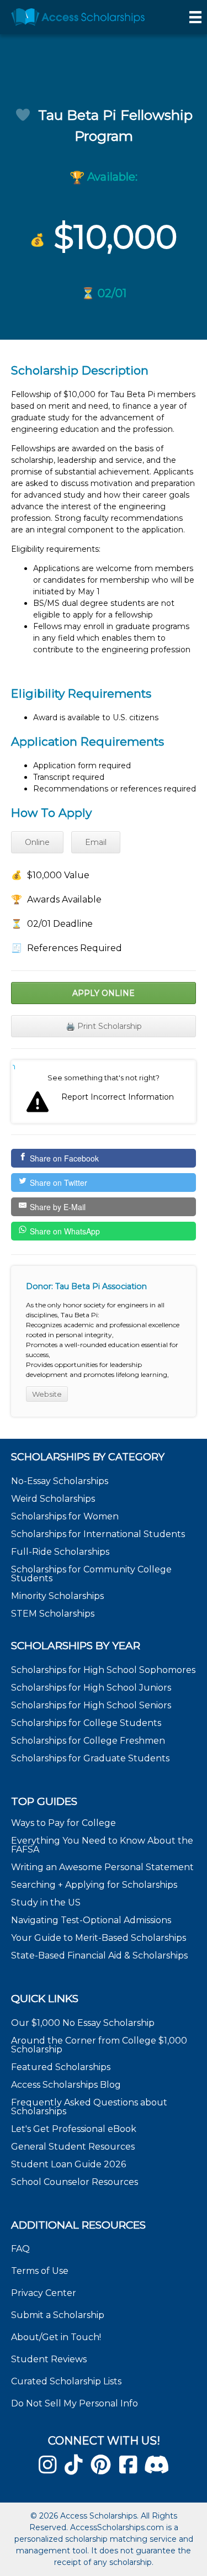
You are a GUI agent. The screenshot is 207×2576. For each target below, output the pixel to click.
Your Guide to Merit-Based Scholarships (100, 1938)
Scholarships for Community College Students (91, 1574)
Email (96, 842)
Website (47, 1394)
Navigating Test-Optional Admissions (91, 1920)
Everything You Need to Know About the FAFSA (102, 1845)
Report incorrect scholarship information (14, 1067)
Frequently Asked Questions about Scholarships (89, 2107)
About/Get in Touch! (56, 2337)
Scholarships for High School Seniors (91, 1705)
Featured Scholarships (62, 2067)
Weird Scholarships (53, 1499)
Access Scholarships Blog (66, 2085)
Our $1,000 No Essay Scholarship (83, 2023)
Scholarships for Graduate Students (90, 1758)
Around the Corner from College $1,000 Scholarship (99, 2045)
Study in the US (46, 1902)
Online (37, 842)
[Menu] (195, 17)
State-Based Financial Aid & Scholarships (99, 1955)
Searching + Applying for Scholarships (94, 1885)
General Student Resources (73, 2147)
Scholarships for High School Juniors (91, 1688)
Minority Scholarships (57, 1596)
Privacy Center (44, 2293)
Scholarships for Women (65, 1516)
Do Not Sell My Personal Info (75, 2403)
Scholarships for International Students (98, 1534)
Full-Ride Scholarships (60, 1552)
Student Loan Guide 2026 (68, 2164)
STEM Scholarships (53, 1614)
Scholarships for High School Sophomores (103, 1670)
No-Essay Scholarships (60, 1481)
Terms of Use (40, 2271)
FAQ (20, 2249)
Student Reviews (49, 2359)
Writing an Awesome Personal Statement (102, 1867)
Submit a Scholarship (58, 2315)
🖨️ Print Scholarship (104, 1026)
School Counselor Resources (75, 2182)
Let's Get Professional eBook (74, 2129)
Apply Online (104, 993)
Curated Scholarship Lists (66, 2381)
